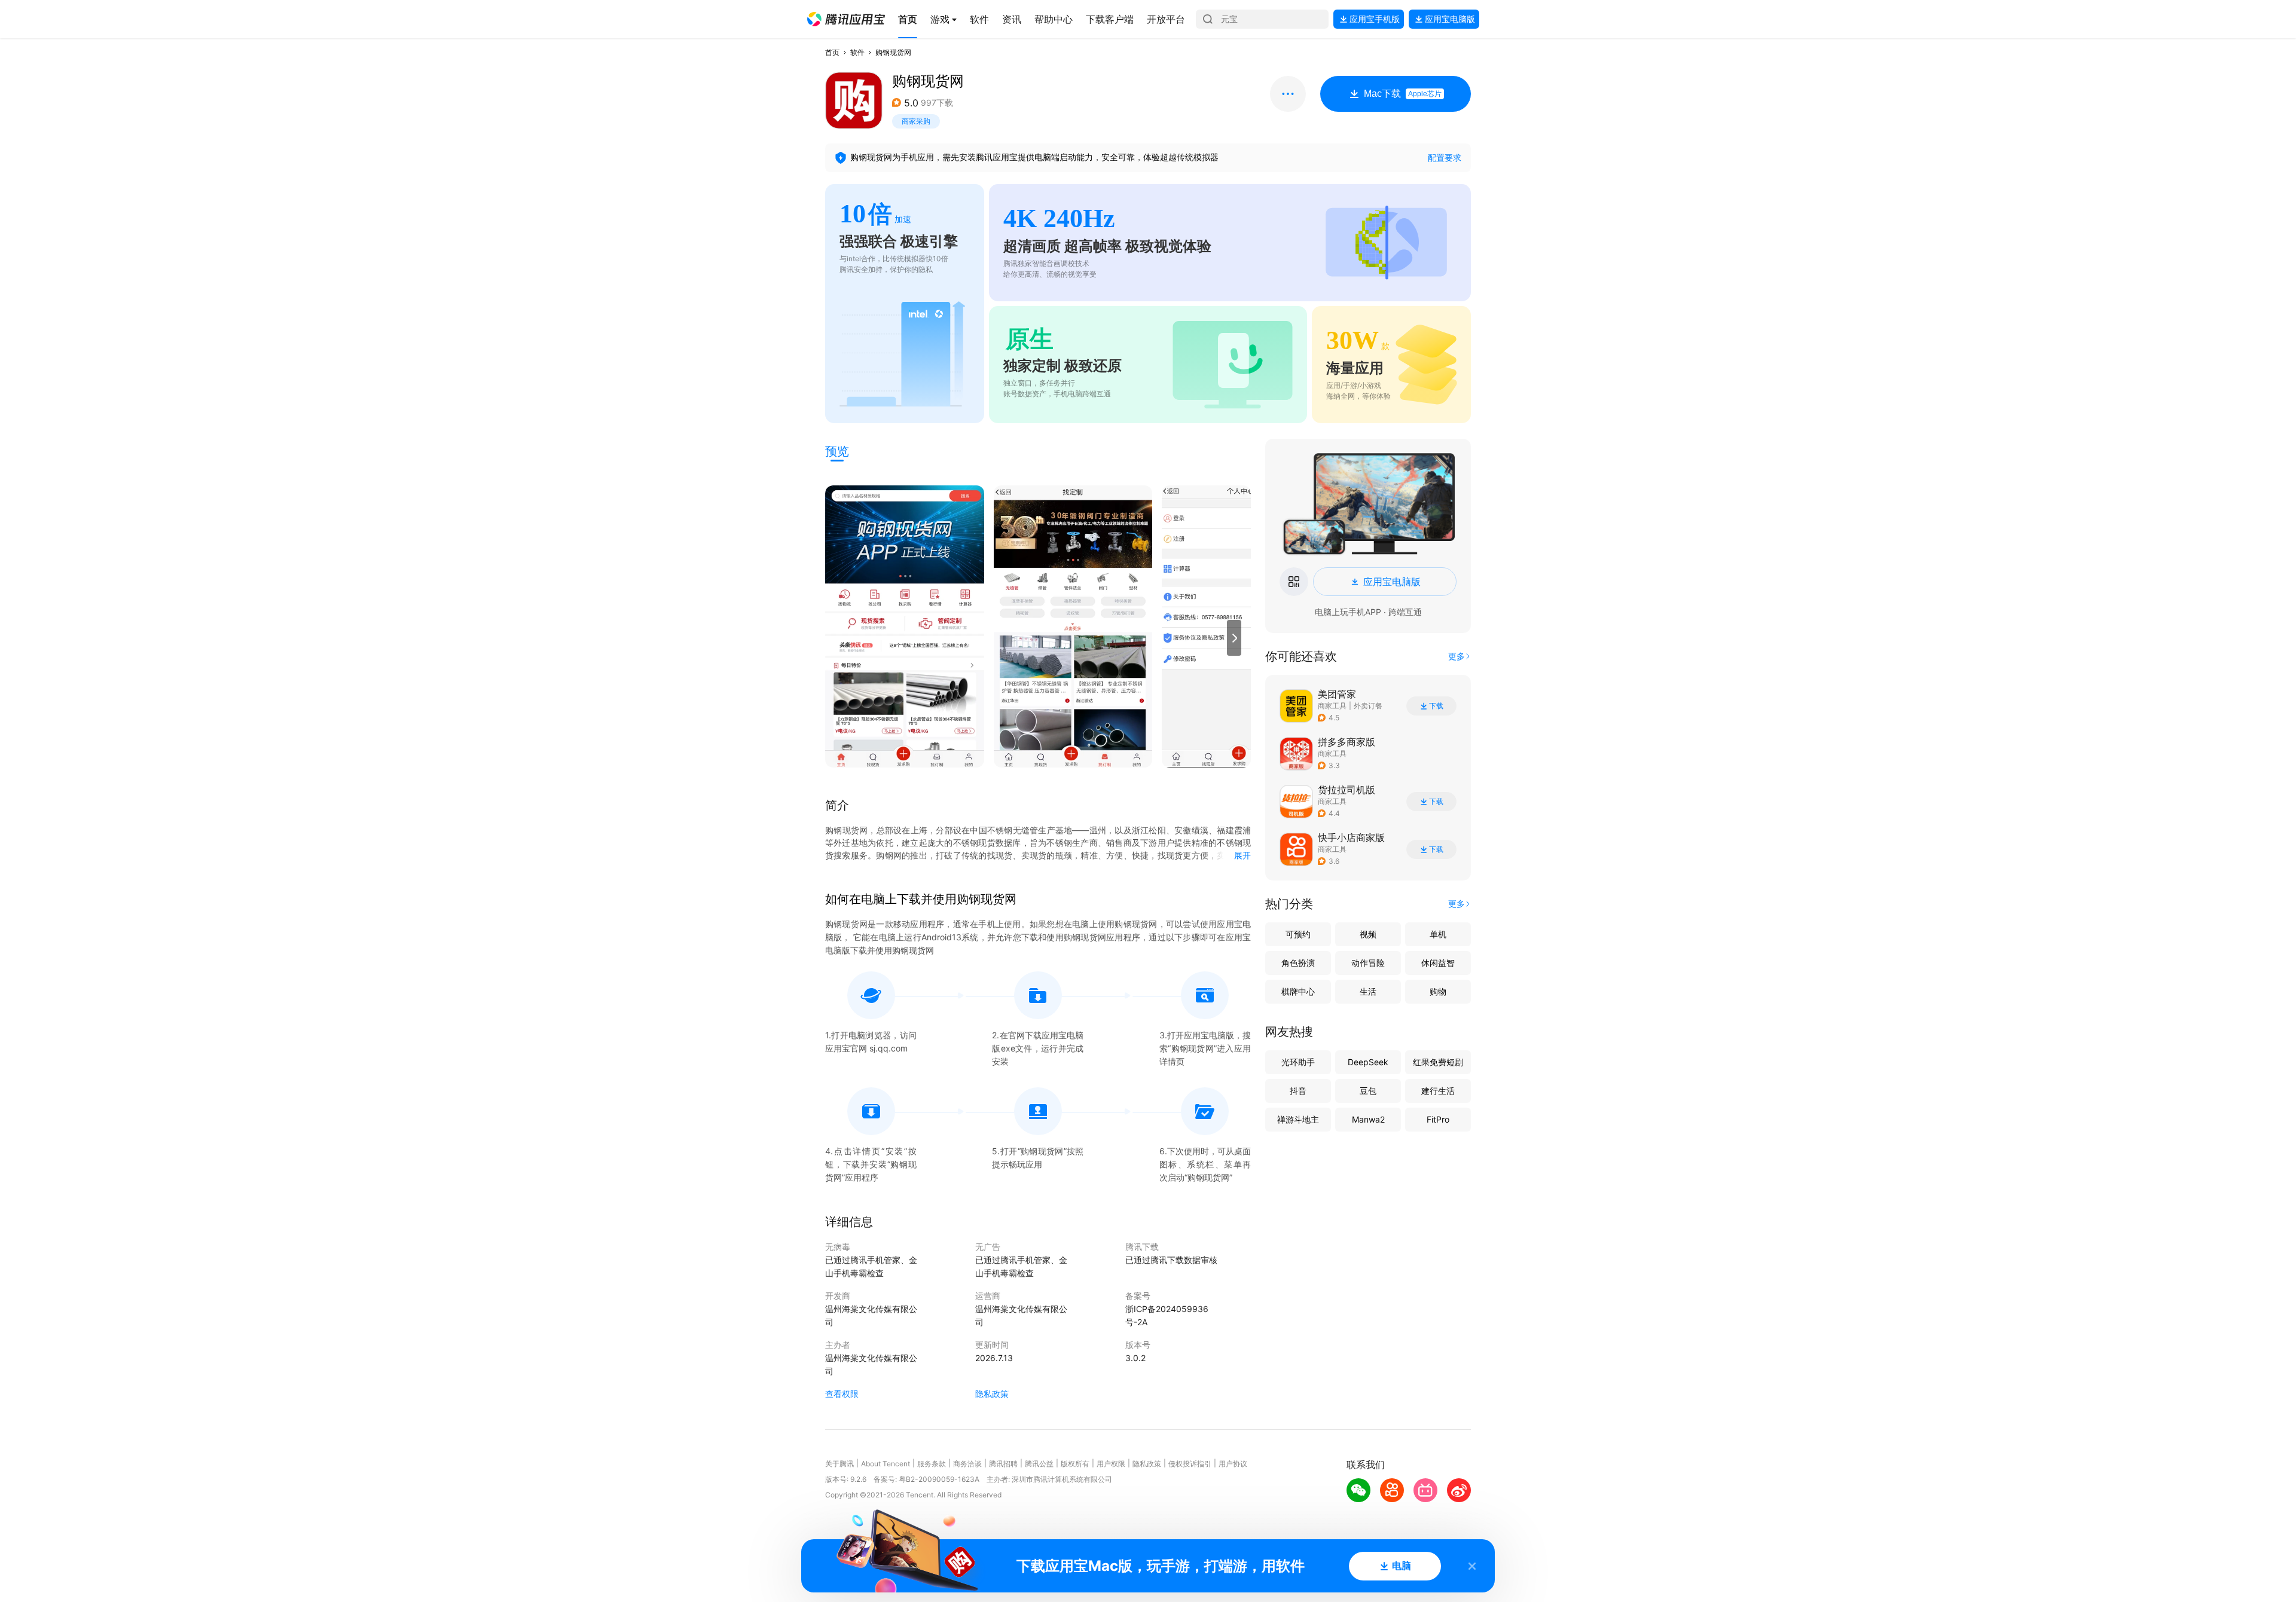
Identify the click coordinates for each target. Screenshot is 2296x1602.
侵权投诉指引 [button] (1190, 1464)
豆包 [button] (1368, 1091)
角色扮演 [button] (1298, 963)
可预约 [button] (1298, 934)
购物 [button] (1438, 991)
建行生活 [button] (1438, 1091)
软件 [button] (857, 52)
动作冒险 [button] (1368, 963)
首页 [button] (832, 52)
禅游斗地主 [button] (1298, 1119)
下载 (1436, 706)
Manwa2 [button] (1368, 1119)
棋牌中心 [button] (1298, 991)
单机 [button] (1438, 934)
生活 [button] (1368, 991)
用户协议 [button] (1233, 1464)
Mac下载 (1403, 94)
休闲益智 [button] (1438, 963)
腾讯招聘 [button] (1003, 1464)
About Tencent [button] (886, 1464)
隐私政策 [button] (992, 1394)
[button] (846, 19)
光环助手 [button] (1298, 1062)
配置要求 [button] (1445, 158)
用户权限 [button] (1111, 1464)
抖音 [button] (1298, 1091)
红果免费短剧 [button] (1438, 1062)
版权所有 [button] (1075, 1464)
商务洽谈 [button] (967, 1464)
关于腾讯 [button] (839, 1464)
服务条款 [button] (932, 1464)
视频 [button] (1368, 934)
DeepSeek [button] (1368, 1062)
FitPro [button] (1438, 1119)
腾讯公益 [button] (1039, 1464)
